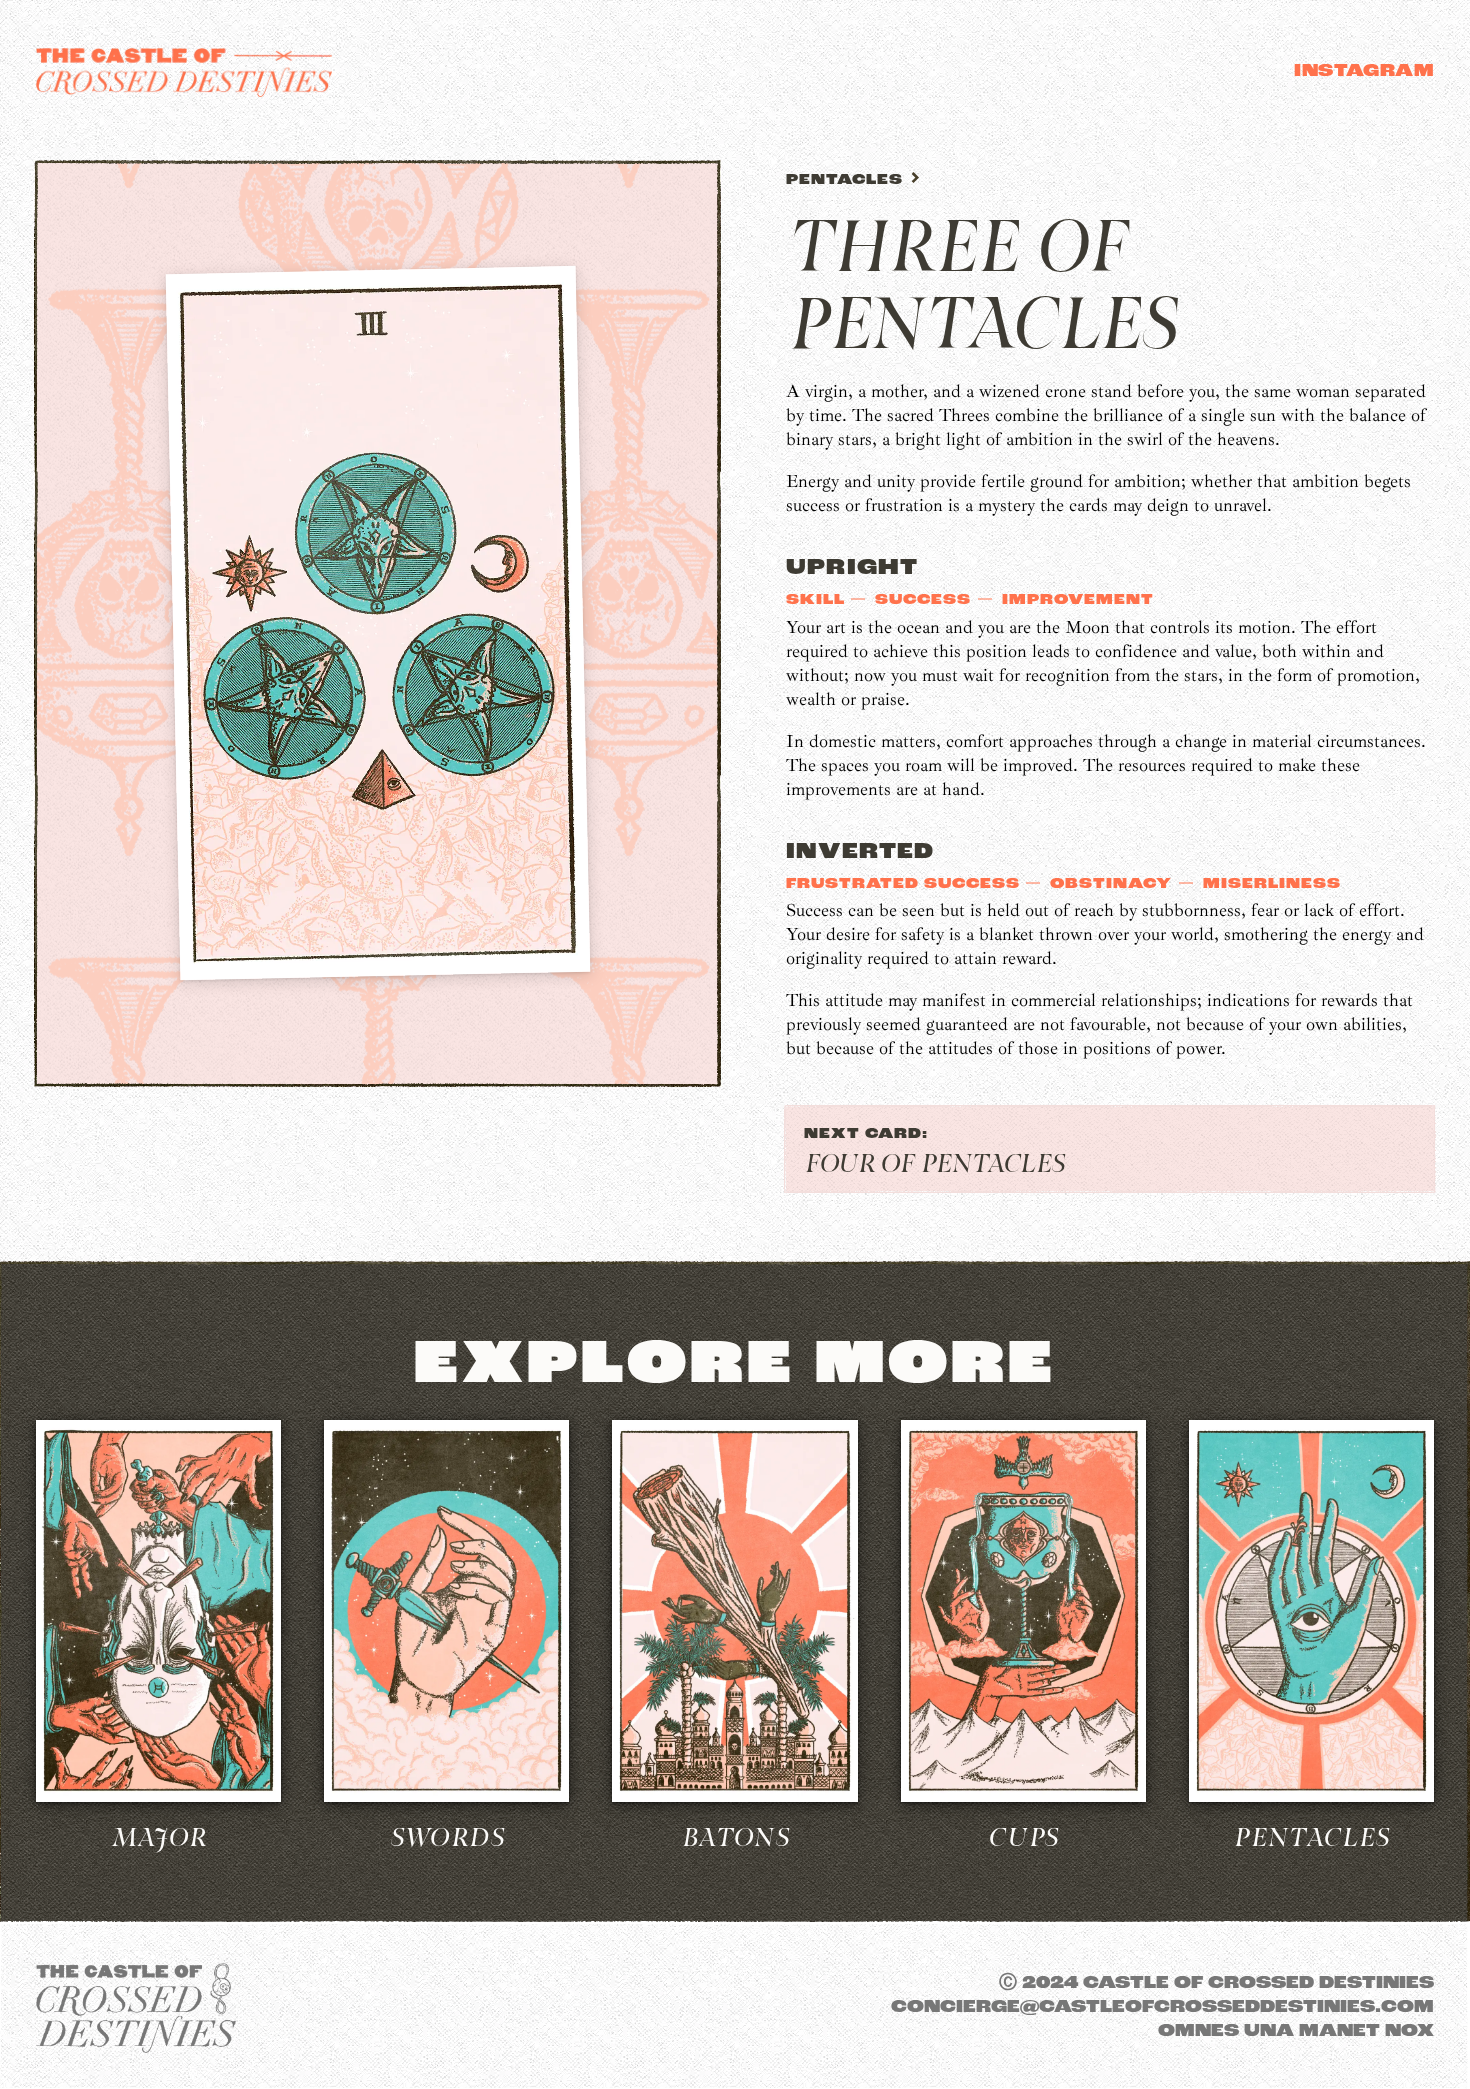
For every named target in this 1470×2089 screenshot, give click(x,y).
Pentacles (847, 180)
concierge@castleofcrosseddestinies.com (1162, 2008)
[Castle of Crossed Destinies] (184, 72)
